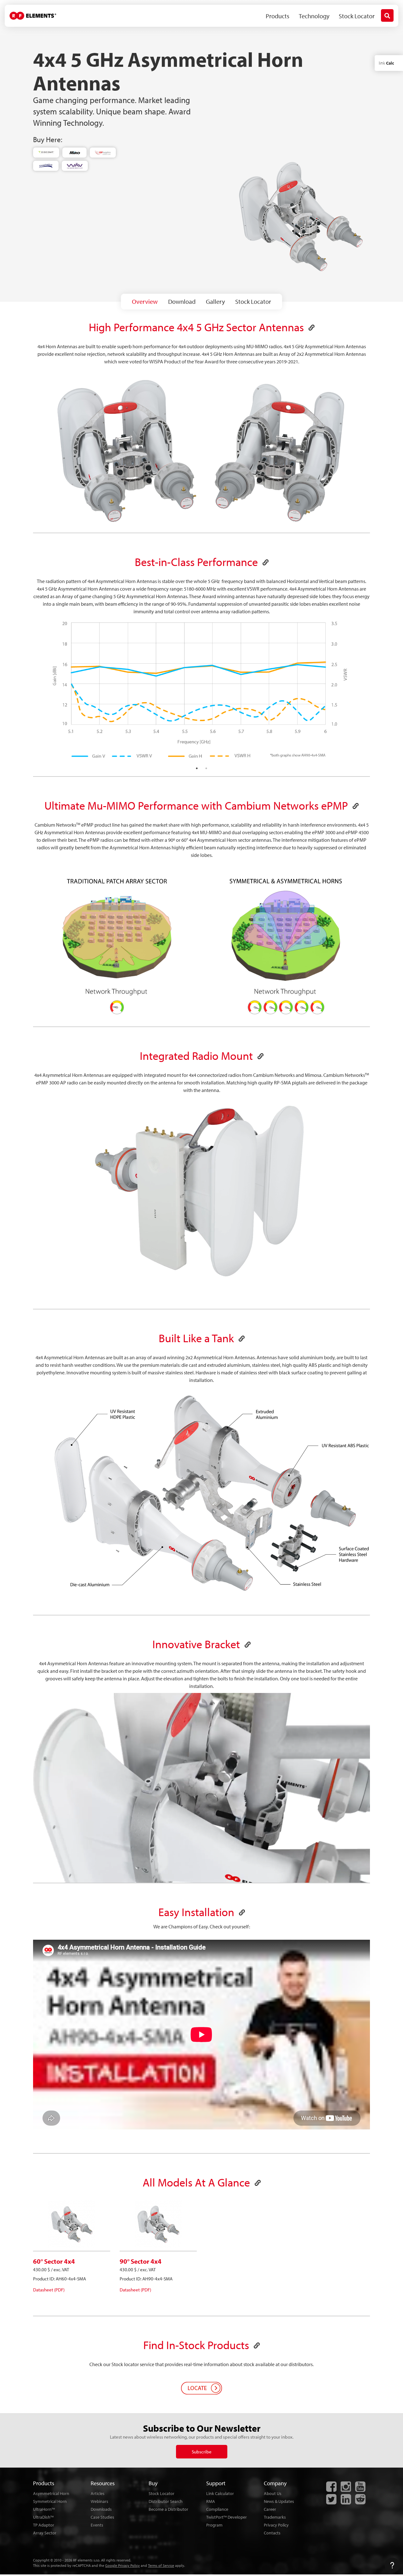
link (386, 63)
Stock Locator (357, 16)
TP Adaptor (44, 2525)
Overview (145, 301)
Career (270, 2509)
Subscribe (202, 2452)
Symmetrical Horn (50, 2501)
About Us (273, 2493)
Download (182, 301)
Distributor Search (166, 2501)
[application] (201, 1192)
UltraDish (43, 2517)
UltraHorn (44, 2509)
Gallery (215, 301)
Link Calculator (220, 2493)
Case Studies (102, 2517)
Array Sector (45, 2533)
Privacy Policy (276, 2525)
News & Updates (279, 2501)
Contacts (272, 2533)
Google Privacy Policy (122, 2565)
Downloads (101, 2509)
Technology (314, 16)
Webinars (99, 2501)
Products (278, 16)
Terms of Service (161, 2565)
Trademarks (275, 2517)
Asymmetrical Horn (51, 2493)
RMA (211, 2501)
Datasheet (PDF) (49, 2290)
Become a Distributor (168, 2509)
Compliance (217, 2509)
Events (97, 2525)
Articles (98, 2493)
